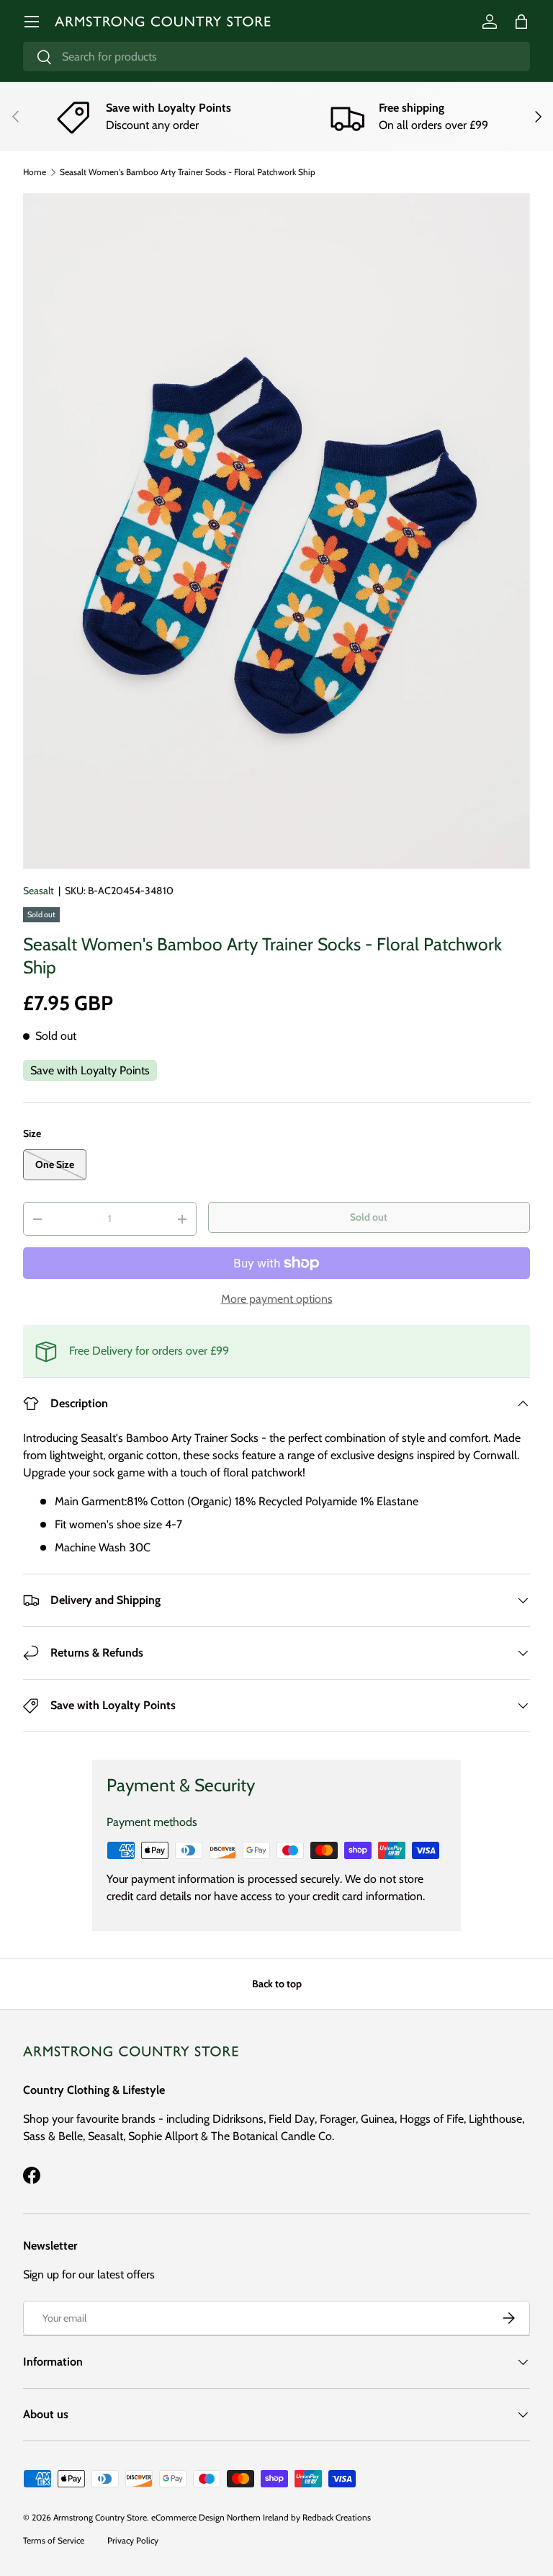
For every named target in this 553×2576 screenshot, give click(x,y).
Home (35, 172)
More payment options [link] (277, 1299)
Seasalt (39, 891)
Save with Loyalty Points (90, 1070)
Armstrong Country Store (100, 2517)
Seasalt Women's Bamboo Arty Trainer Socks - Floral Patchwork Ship (188, 172)
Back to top (277, 1984)
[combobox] (276, 57)
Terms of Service (54, 2540)
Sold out (369, 1217)
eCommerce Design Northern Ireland (220, 2517)
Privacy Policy (133, 2540)
